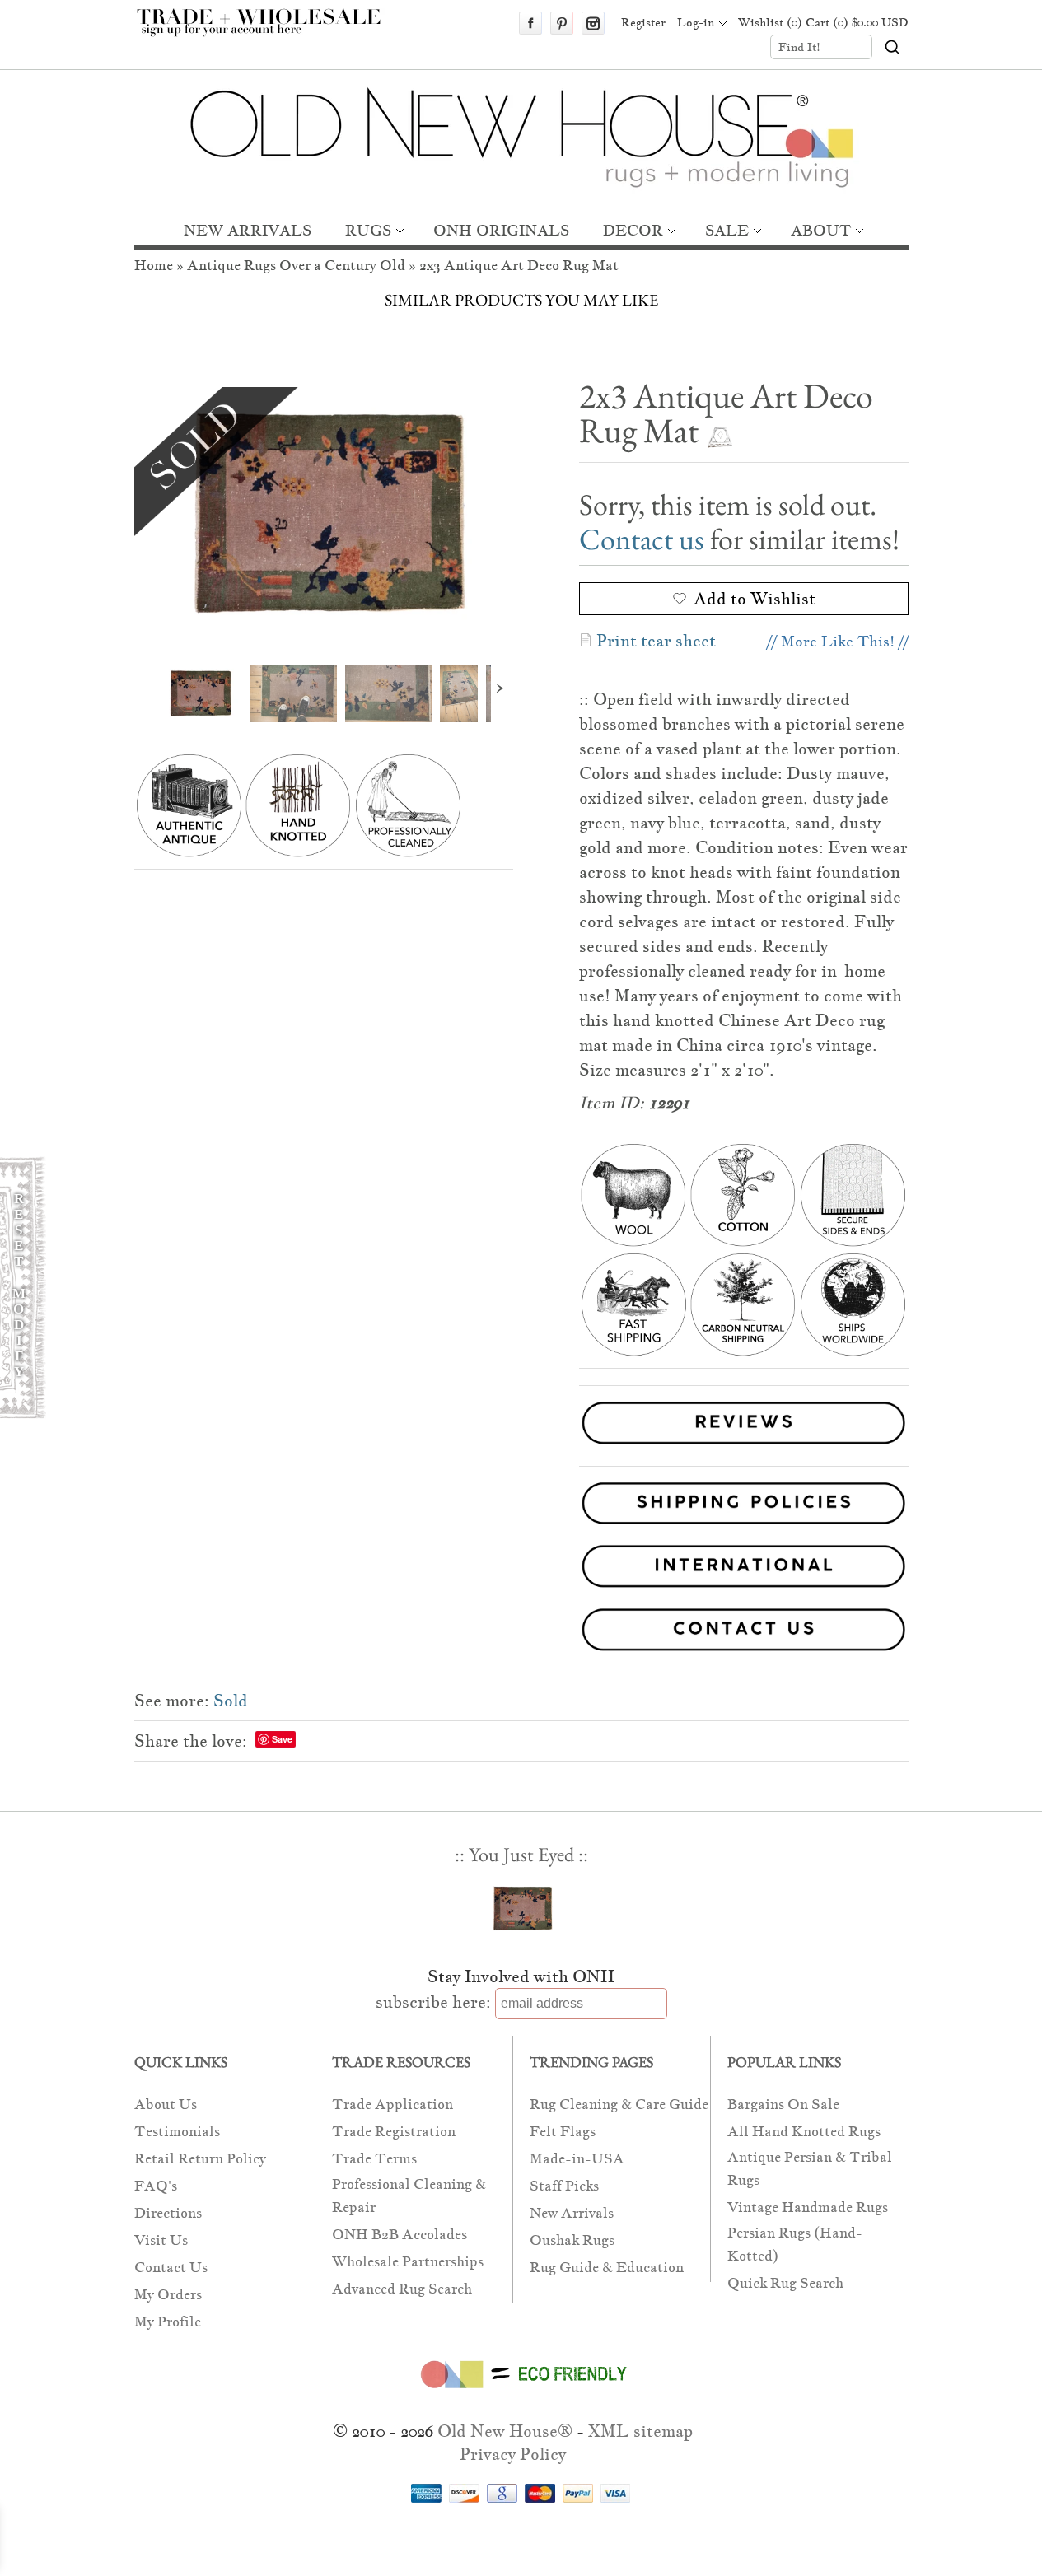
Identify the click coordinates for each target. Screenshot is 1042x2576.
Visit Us (161, 2240)
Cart (857, 22)
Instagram (593, 23)
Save (282, 1739)
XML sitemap (640, 2431)
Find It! (799, 47)
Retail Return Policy (200, 2159)
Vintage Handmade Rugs (808, 2207)
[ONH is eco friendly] (521, 2392)
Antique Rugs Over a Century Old (296, 266)
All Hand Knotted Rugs (804, 2132)
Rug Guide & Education (607, 2268)
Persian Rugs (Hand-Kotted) (795, 2245)
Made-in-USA (577, 2159)
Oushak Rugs (572, 2240)
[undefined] (324, 513)
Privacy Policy (513, 2454)
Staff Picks (564, 2186)
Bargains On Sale (783, 2105)
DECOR (633, 230)
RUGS (368, 230)
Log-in (696, 22)
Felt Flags (563, 2132)
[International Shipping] (521, 1569)
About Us (166, 2105)
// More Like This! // (838, 641)
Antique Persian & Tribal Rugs (810, 2169)
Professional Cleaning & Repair (409, 2196)
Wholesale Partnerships (408, 2262)
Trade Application (393, 2105)
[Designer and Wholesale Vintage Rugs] (268, 31)
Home (154, 266)
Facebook (530, 23)
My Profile (168, 2322)
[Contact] (521, 1633)
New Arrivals (572, 2213)
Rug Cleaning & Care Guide (619, 2105)
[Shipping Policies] (521, 1507)
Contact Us (171, 2268)
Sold (231, 1701)
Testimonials (177, 2132)
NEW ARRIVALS (248, 230)
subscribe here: (433, 2002)
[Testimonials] (744, 1447)
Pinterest (562, 23)
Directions (168, 2213)
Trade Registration (394, 2132)
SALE (727, 230)
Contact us (642, 539)
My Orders (168, 2295)
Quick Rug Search (785, 2283)
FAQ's (156, 2186)
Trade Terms (374, 2159)
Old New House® (505, 2431)
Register (643, 22)
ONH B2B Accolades (400, 2235)
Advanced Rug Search (402, 2289)
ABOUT (821, 230)
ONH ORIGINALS (501, 230)
